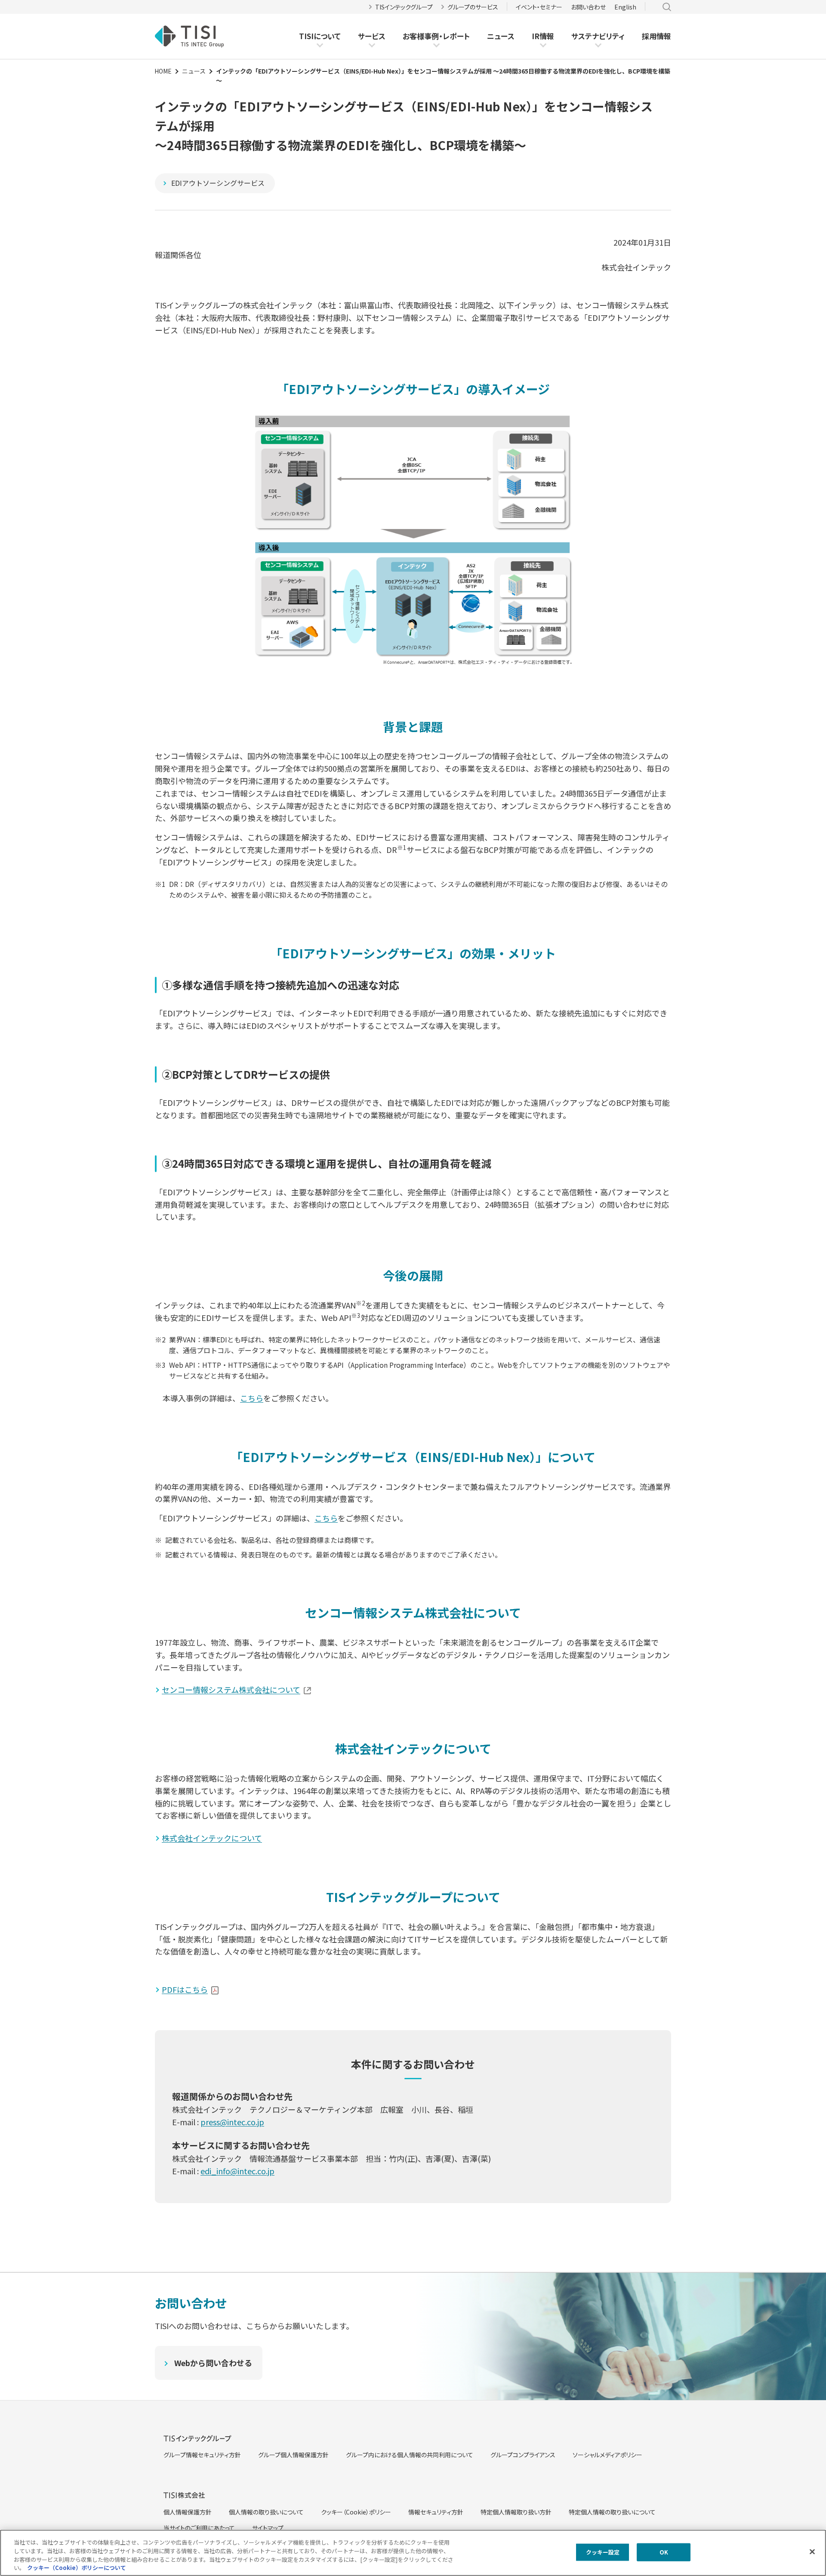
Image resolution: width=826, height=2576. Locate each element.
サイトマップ (268, 2528)
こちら (252, 1398)
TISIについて (320, 36)
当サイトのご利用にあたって (199, 2528)
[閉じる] (812, 2551)
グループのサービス (473, 7)
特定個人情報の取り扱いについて (612, 2512)
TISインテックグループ (404, 7)
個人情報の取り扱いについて (266, 2512)
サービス (372, 36)
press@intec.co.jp (232, 2122)
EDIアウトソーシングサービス (218, 183)
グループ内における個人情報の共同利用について (410, 2455)
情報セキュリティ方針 (436, 2512)
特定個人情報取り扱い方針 (516, 2512)
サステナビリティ (598, 36)
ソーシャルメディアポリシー (607, 2455)
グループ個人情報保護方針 (293, 2455)
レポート (456, 36)
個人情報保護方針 (188, 2512)
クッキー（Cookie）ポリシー (356, 2512)
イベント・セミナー (539, 7)
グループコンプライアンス (523, 2455)
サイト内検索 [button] (667, 7)
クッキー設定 (603, 2552)
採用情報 (656, 36)
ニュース (501, 36)
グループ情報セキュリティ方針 (202, 2455)
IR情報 (543, 36)
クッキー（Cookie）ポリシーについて (77, 2567)
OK (664, 2552)
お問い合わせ (588, 7)
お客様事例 (421, 36)
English (625, 7)
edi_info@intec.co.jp (237, 2171)
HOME (163, 71)
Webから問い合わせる (213, 2363)
